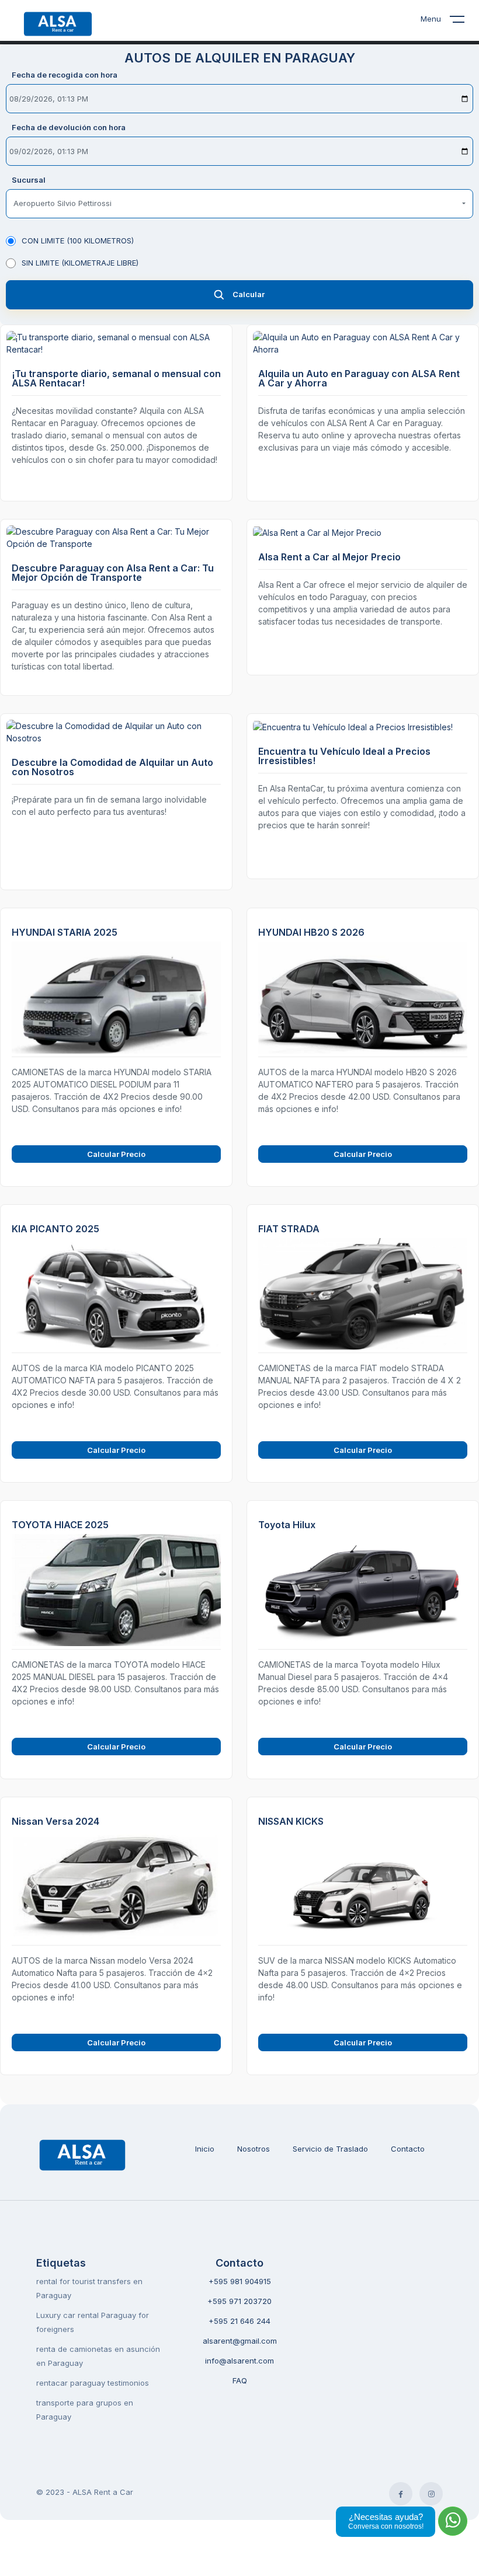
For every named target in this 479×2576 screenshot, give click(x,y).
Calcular (249, 294)
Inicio (205, 2149)
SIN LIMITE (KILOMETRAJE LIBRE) (80, 263)
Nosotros (254, 2149)
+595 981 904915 (240, 2281)
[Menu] (464, 22)
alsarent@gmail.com (240, 2341)
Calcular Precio (116, 1154)
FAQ (240, 2380)
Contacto (408, 2149)
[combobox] (239, 204)
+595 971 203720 (239, 2301)
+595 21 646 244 (239, 2321)
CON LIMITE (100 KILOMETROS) (78, 240)
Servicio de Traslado (330, 2149)
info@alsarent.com (239, 2361)
